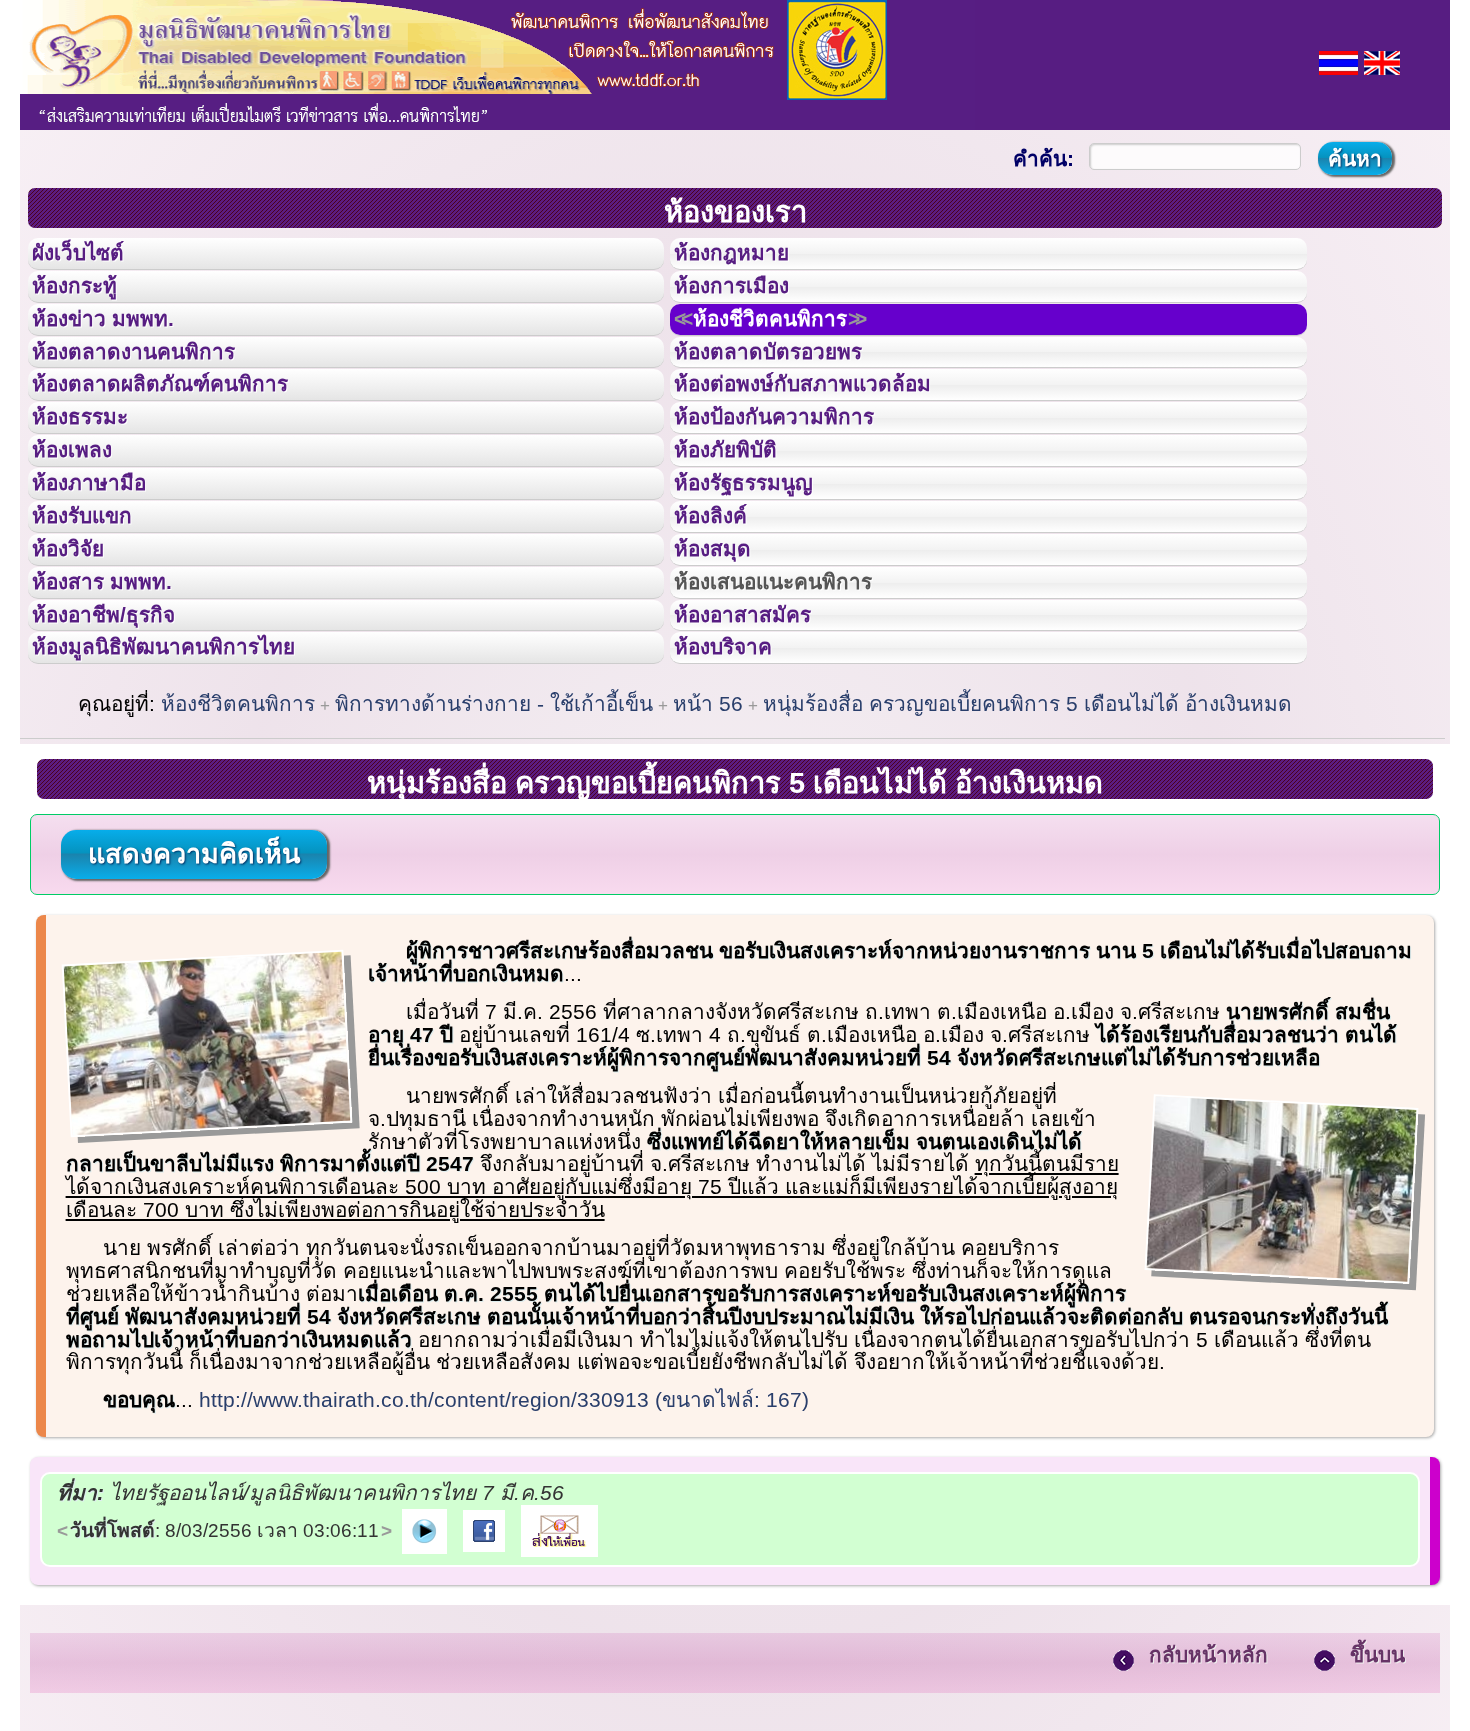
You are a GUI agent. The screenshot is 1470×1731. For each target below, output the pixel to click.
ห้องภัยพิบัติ (741, 528)
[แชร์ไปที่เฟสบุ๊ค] (484, 1685)
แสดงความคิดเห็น (194, 1010)
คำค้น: (1043, 158)
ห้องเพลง (85, 528)
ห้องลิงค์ (723, 618)
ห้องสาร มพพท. (119, 708)
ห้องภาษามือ (105, 573)
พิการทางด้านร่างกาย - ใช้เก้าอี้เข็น (494, 859)
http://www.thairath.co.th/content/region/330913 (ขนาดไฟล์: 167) (504, 1555)
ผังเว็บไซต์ (94, 259)
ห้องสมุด (725, 663)
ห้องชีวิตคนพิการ (796, 349)
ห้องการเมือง (748, 304)
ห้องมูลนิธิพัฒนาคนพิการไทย (194, 797)
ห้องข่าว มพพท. (121, 349)
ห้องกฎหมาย (748, 259)
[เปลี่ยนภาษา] (1338, 60)
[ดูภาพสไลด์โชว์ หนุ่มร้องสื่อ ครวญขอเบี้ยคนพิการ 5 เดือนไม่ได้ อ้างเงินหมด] (424, 1685)
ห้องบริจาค (739, 797)
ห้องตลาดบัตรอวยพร (791, 394)
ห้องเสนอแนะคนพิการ (798, 708)
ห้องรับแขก (98, 618)
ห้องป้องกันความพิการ (798, 483)
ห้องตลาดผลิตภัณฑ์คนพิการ (189, 438)
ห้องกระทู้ (88, 304)
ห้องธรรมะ (94, 483)
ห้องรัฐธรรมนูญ (762, 573)
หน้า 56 (708, 859)
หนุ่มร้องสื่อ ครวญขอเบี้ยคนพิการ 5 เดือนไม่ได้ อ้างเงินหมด (1027, 859)
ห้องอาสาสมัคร (761, 753)
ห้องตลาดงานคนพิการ (157, 394)
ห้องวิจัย (81, 663)
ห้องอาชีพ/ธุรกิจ (123, 753)
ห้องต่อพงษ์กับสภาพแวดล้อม (831, 438)
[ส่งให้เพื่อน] (559, 1685)
